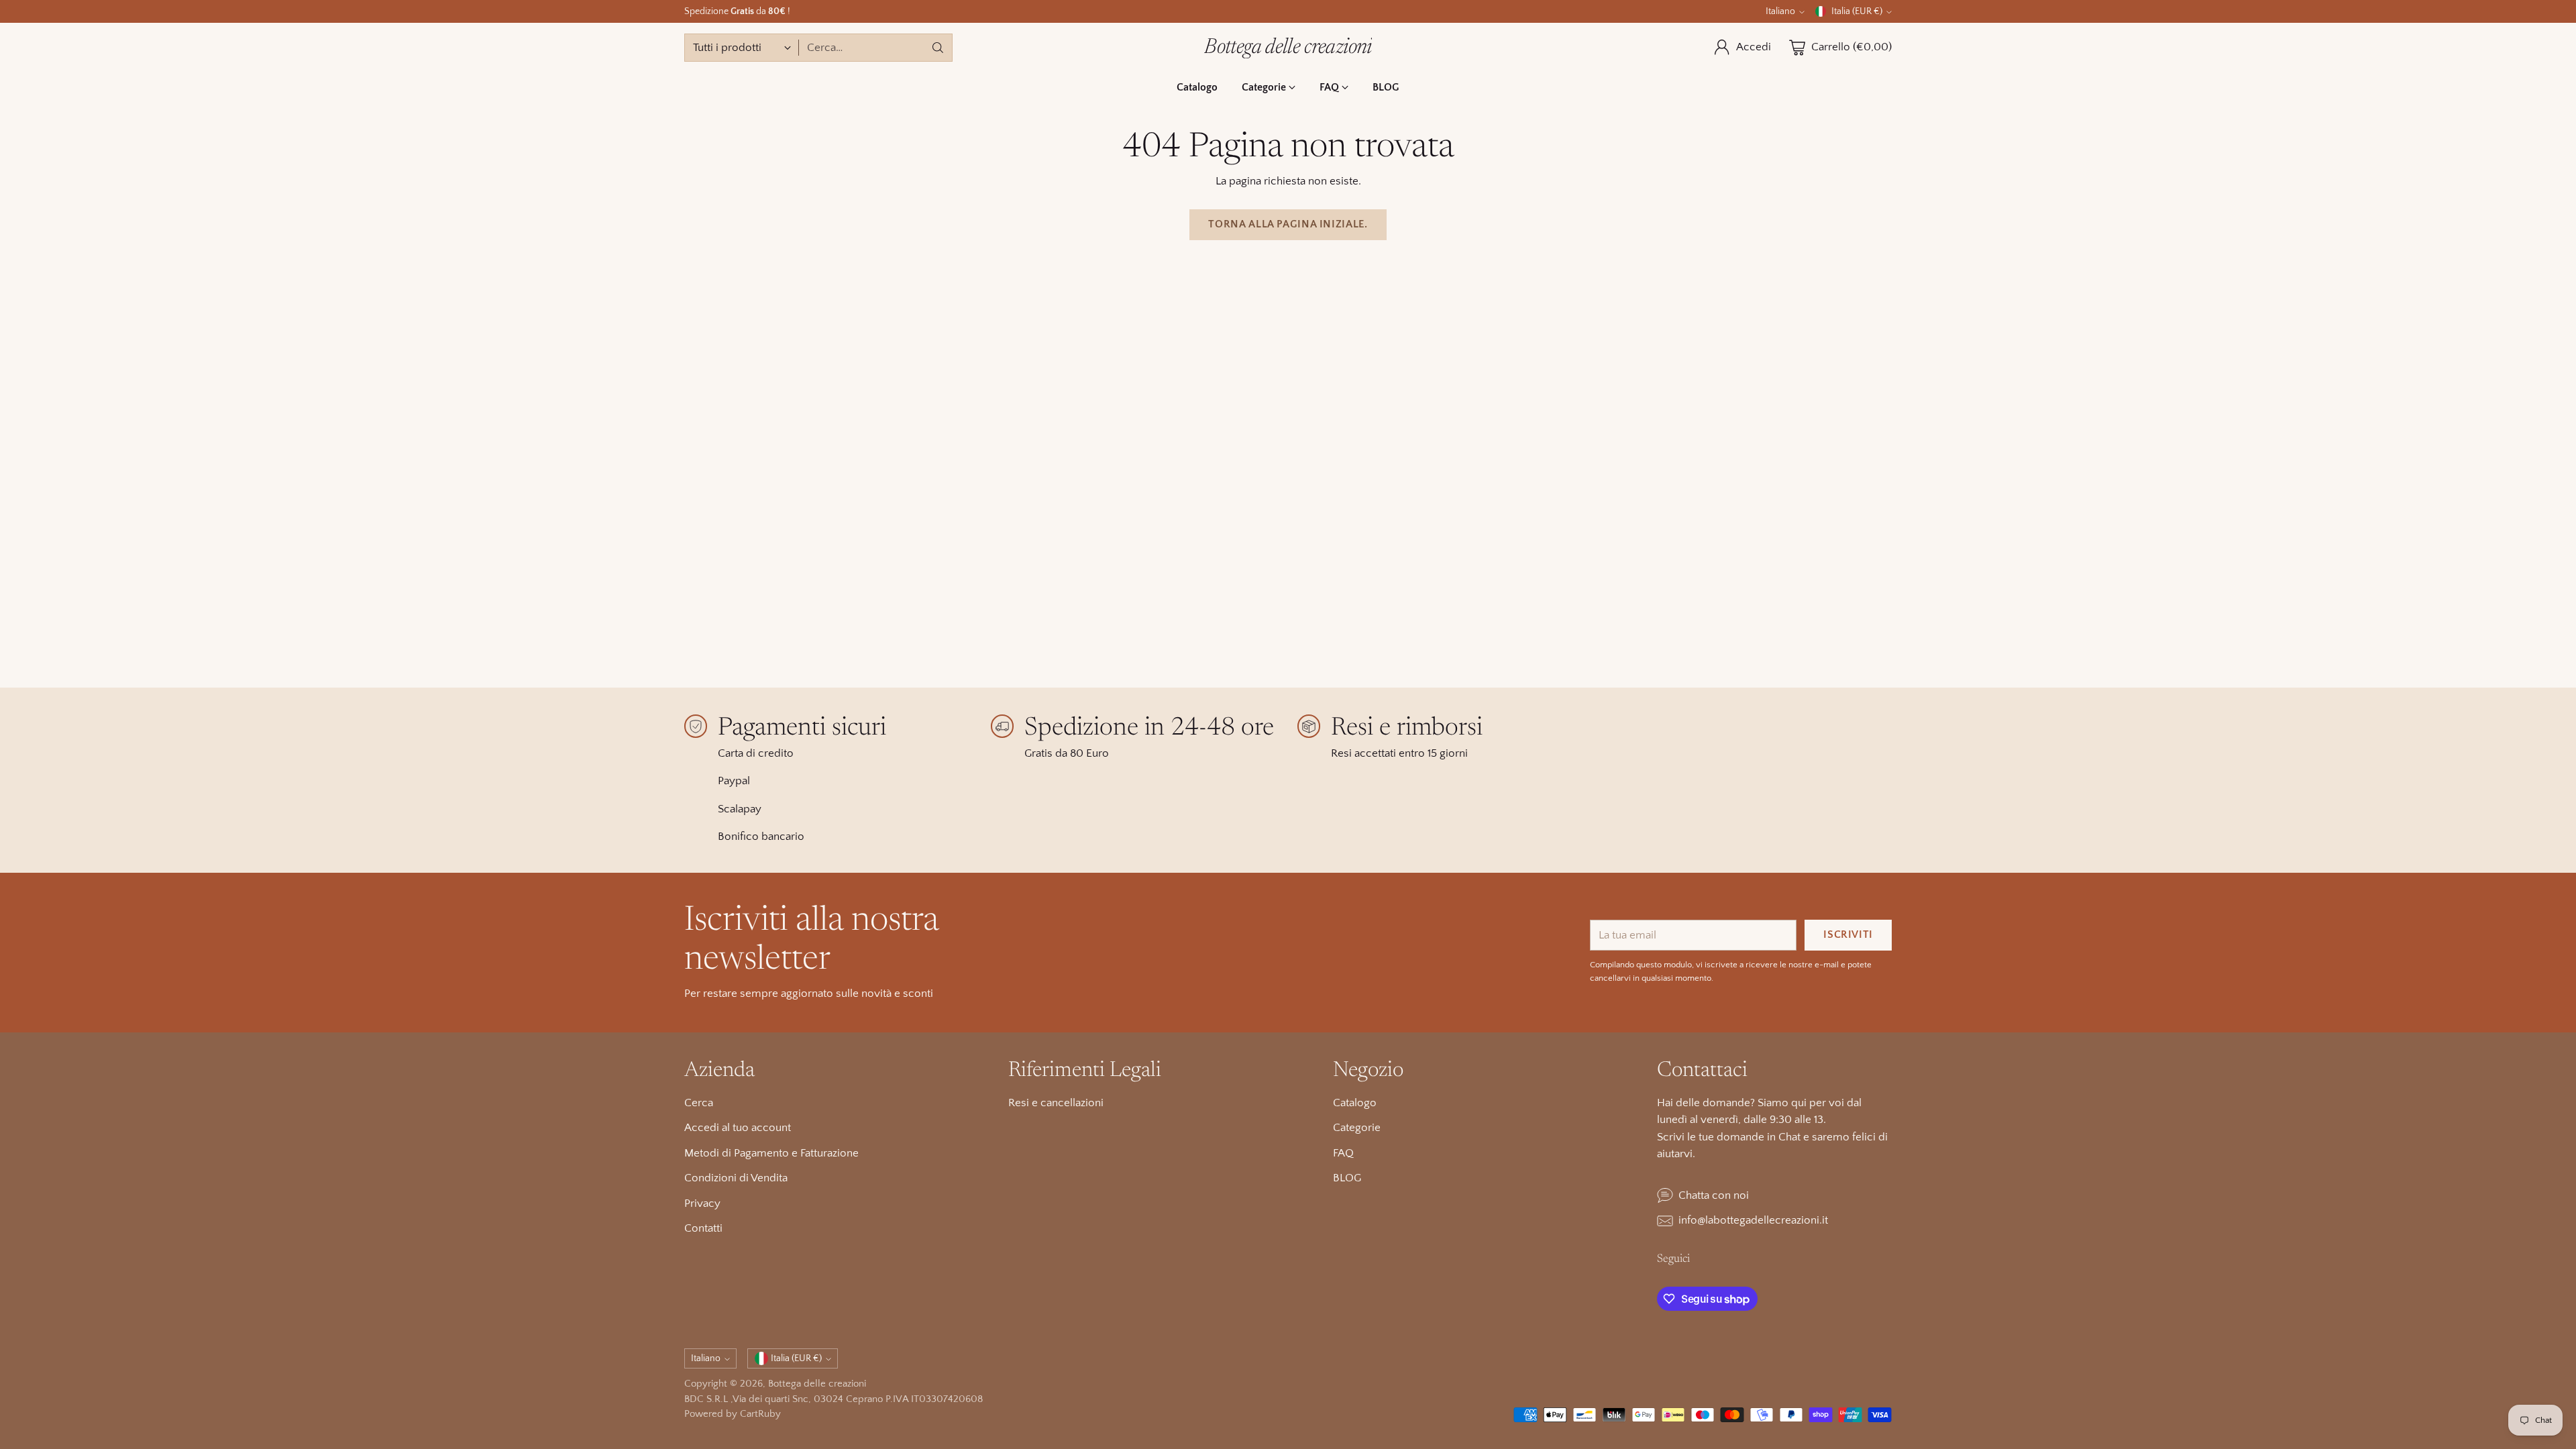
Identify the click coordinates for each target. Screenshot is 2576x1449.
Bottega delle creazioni (817, 1384)
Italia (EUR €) (1857, 11)
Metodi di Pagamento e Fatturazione (771, 1153)
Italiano (1780, 11)
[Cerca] (938, 48)
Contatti (703, 1228)
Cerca (699, 1103)
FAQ (1343, 1153)
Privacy (702, 1203)
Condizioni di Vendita (736, 1178)
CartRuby (760, 1414)
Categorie (1357, 1128)
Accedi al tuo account (738, 1128)
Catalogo (1355, 1103)
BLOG (1347, 1178)
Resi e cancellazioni (1056, 1103)
